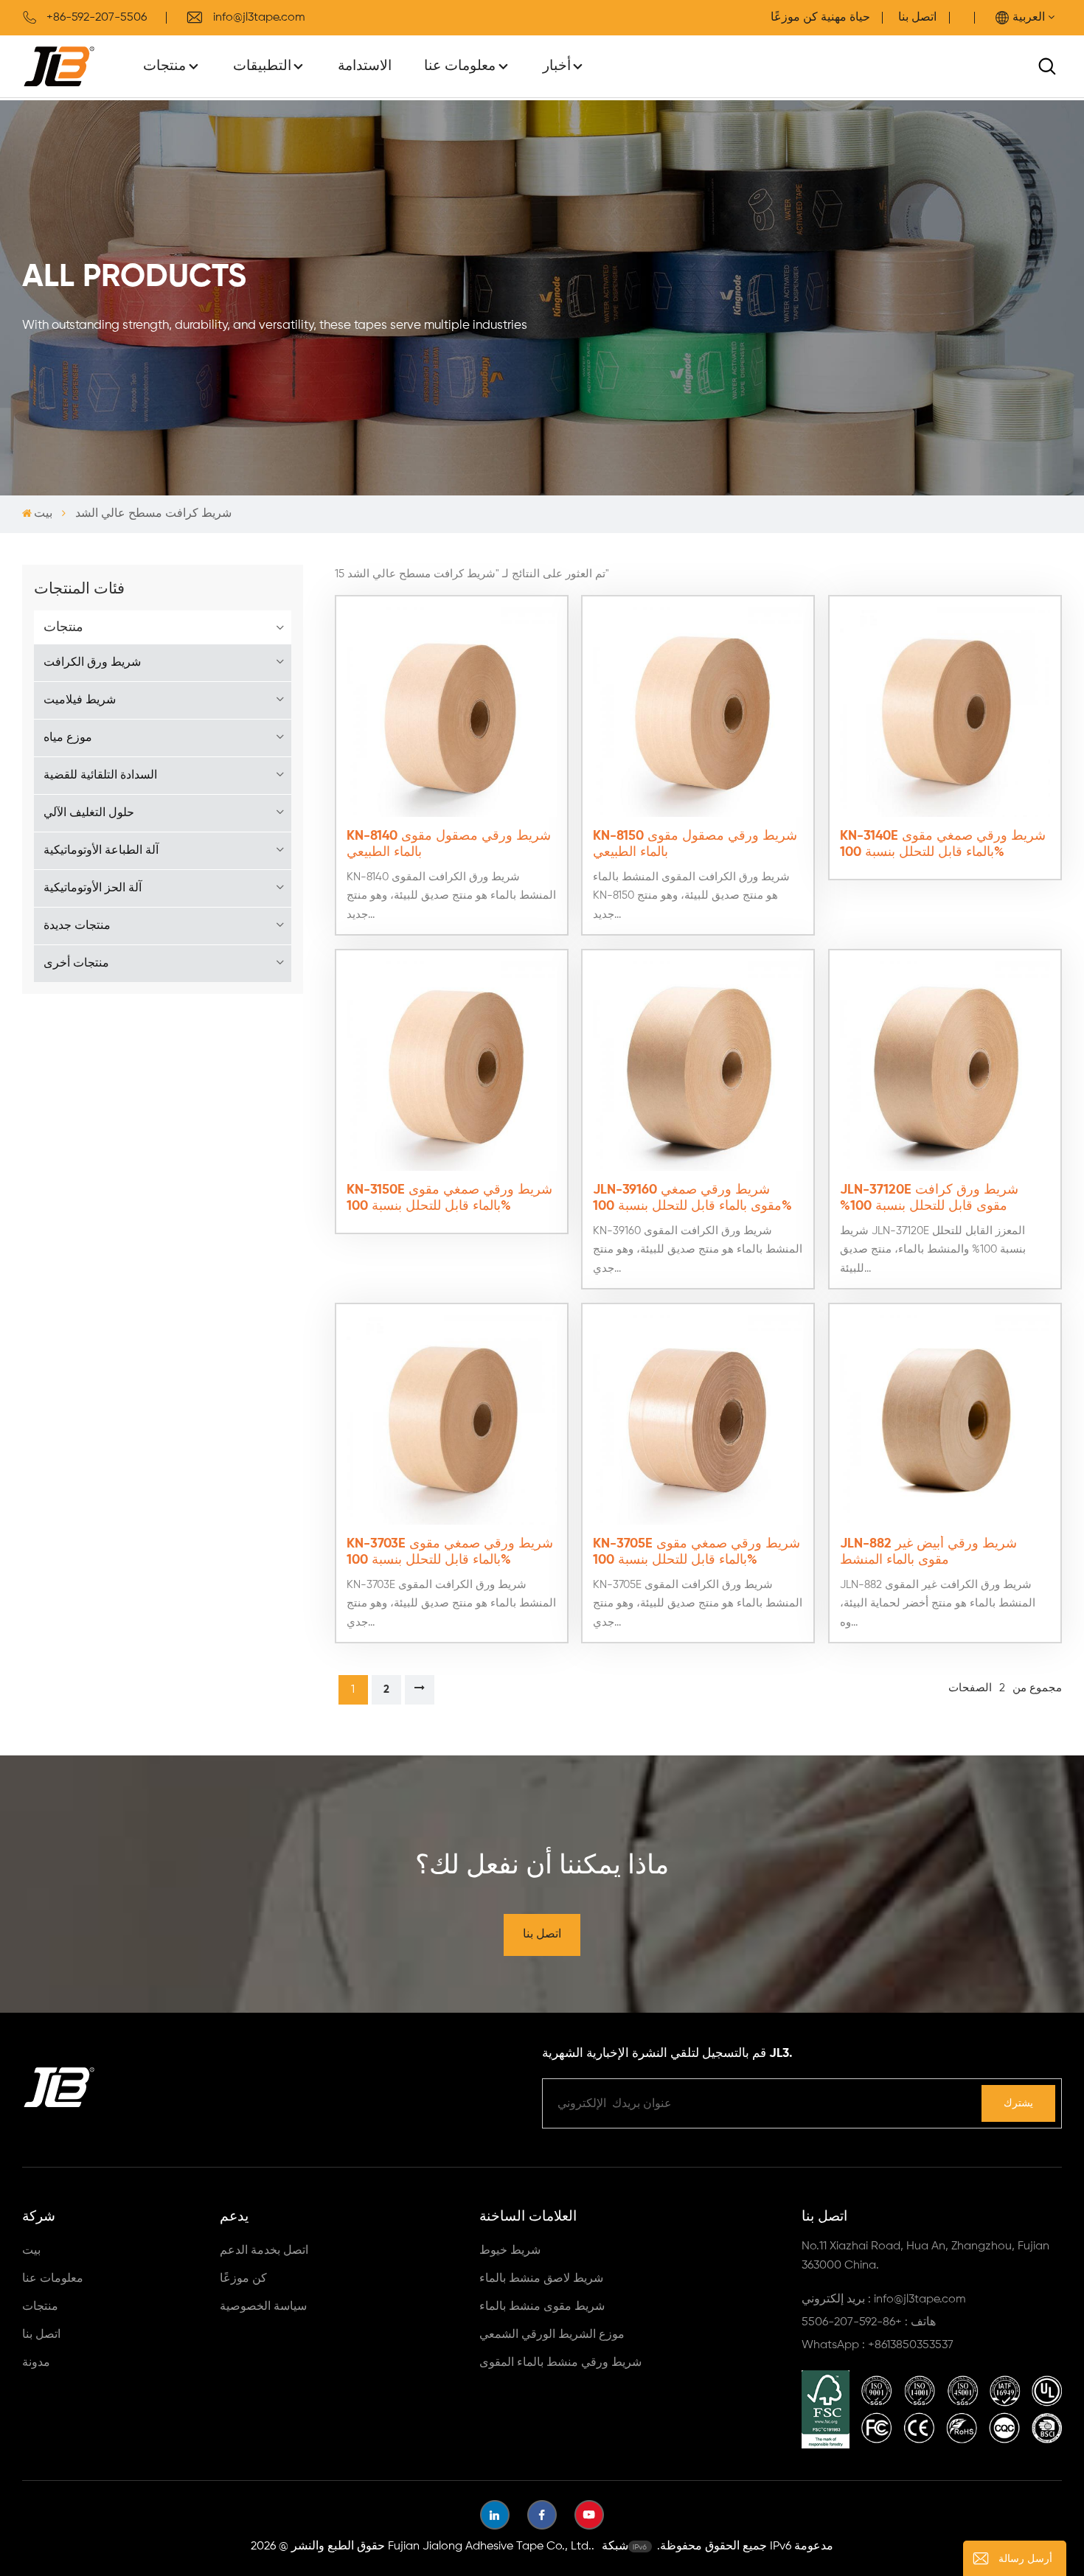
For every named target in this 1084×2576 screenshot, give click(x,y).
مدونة (36, 2363)
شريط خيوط (510, 2251)
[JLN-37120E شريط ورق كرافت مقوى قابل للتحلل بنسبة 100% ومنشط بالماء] (945, 1066)
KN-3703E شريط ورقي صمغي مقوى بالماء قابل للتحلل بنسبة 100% (450, 1552)
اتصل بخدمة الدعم (264, 2251)
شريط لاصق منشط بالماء (541, 2279)
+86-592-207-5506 (97, 18)
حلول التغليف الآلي (89, 813)
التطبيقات (262, 66)
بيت (43, 514)
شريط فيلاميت (80, 700)
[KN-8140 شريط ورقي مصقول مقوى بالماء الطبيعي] (452, 712)
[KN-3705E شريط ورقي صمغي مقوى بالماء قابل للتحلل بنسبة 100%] (698, 1420)
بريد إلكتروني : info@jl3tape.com (884, 2300)
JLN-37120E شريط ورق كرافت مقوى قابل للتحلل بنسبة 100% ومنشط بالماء (929, 1199)
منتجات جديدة (77, 926)
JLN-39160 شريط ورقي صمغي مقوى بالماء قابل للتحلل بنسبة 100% (692, 1198)
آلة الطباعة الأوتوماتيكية (101, 851)
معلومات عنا (460, 66)
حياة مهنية (845, 18)
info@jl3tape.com (259, 18)
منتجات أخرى (76, 964)
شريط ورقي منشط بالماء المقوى (560, 2363)
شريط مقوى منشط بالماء (542, 2307)
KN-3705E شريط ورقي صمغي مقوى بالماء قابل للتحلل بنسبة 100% (696, 1552)
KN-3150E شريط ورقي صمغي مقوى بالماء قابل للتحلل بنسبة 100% (449, 1198)
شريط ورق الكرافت (92, 663)
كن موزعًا (243, 2279)
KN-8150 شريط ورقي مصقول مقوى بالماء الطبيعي (695, 844)
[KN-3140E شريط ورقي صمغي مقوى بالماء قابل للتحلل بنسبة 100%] (945, 712)
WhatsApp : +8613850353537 (878, 2345)
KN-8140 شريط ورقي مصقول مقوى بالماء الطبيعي (449, 844)
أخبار (557, 66)
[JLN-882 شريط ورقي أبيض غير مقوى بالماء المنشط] (945, 1420)
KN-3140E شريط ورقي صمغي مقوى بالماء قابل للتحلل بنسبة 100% (943, 844)
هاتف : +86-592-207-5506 (869, 2322)
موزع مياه (68, 738)
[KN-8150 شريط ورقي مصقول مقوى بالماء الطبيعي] (698, 712)
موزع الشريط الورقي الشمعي (552, 2335)
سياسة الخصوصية (263, 2307)
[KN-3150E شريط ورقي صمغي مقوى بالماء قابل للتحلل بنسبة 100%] (452, 1066)
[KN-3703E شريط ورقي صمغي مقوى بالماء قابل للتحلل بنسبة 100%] (452, 1420)
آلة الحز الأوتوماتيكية (93, 888)
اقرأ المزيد (945, 864)
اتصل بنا (917, 18)
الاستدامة (365, 66)
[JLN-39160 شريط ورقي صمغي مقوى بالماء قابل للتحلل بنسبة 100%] (698, 1066)
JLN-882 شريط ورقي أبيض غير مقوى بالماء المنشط (928, 1552)
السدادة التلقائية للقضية (100, 776)
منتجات (164, 66)
